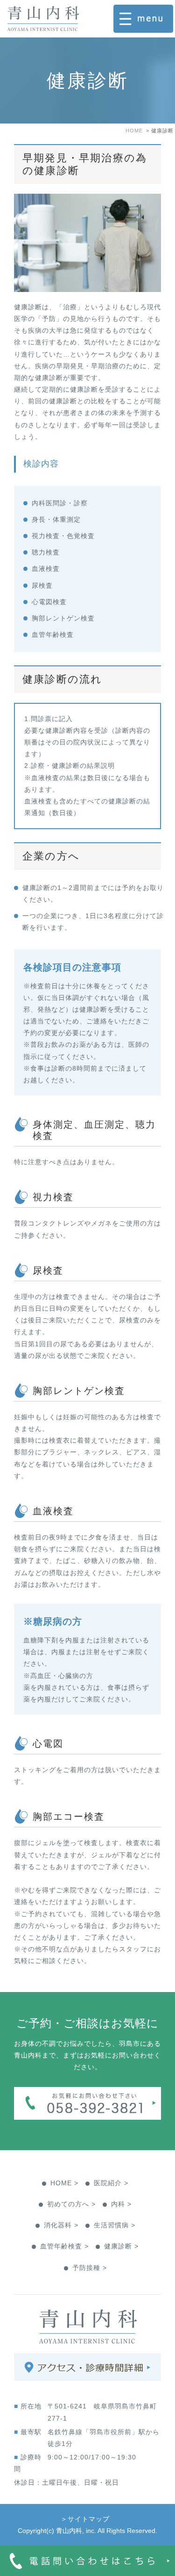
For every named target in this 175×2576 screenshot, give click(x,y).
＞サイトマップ (85, 2519)
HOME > (64, 2183)
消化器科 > (61, 2225)
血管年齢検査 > (64, 2246)
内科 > (121, 2204)
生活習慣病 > (115, 2225)
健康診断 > (121, 2246)
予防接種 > (90, 2268)
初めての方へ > (71, 2204)
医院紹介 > (111, 2183)
